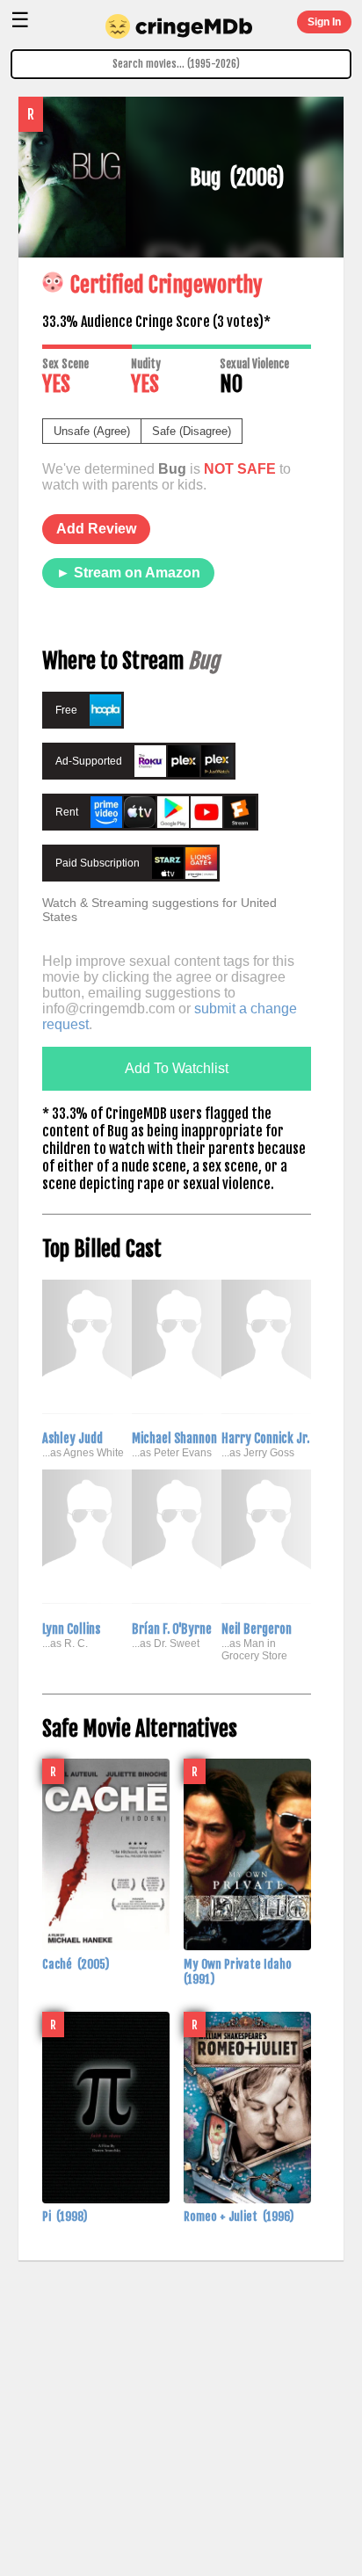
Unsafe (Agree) (92, 431)
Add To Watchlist (177, 1068)
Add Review (96, 529)
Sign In (324, 22)
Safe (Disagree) (192, 431)
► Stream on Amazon (128, 573)
